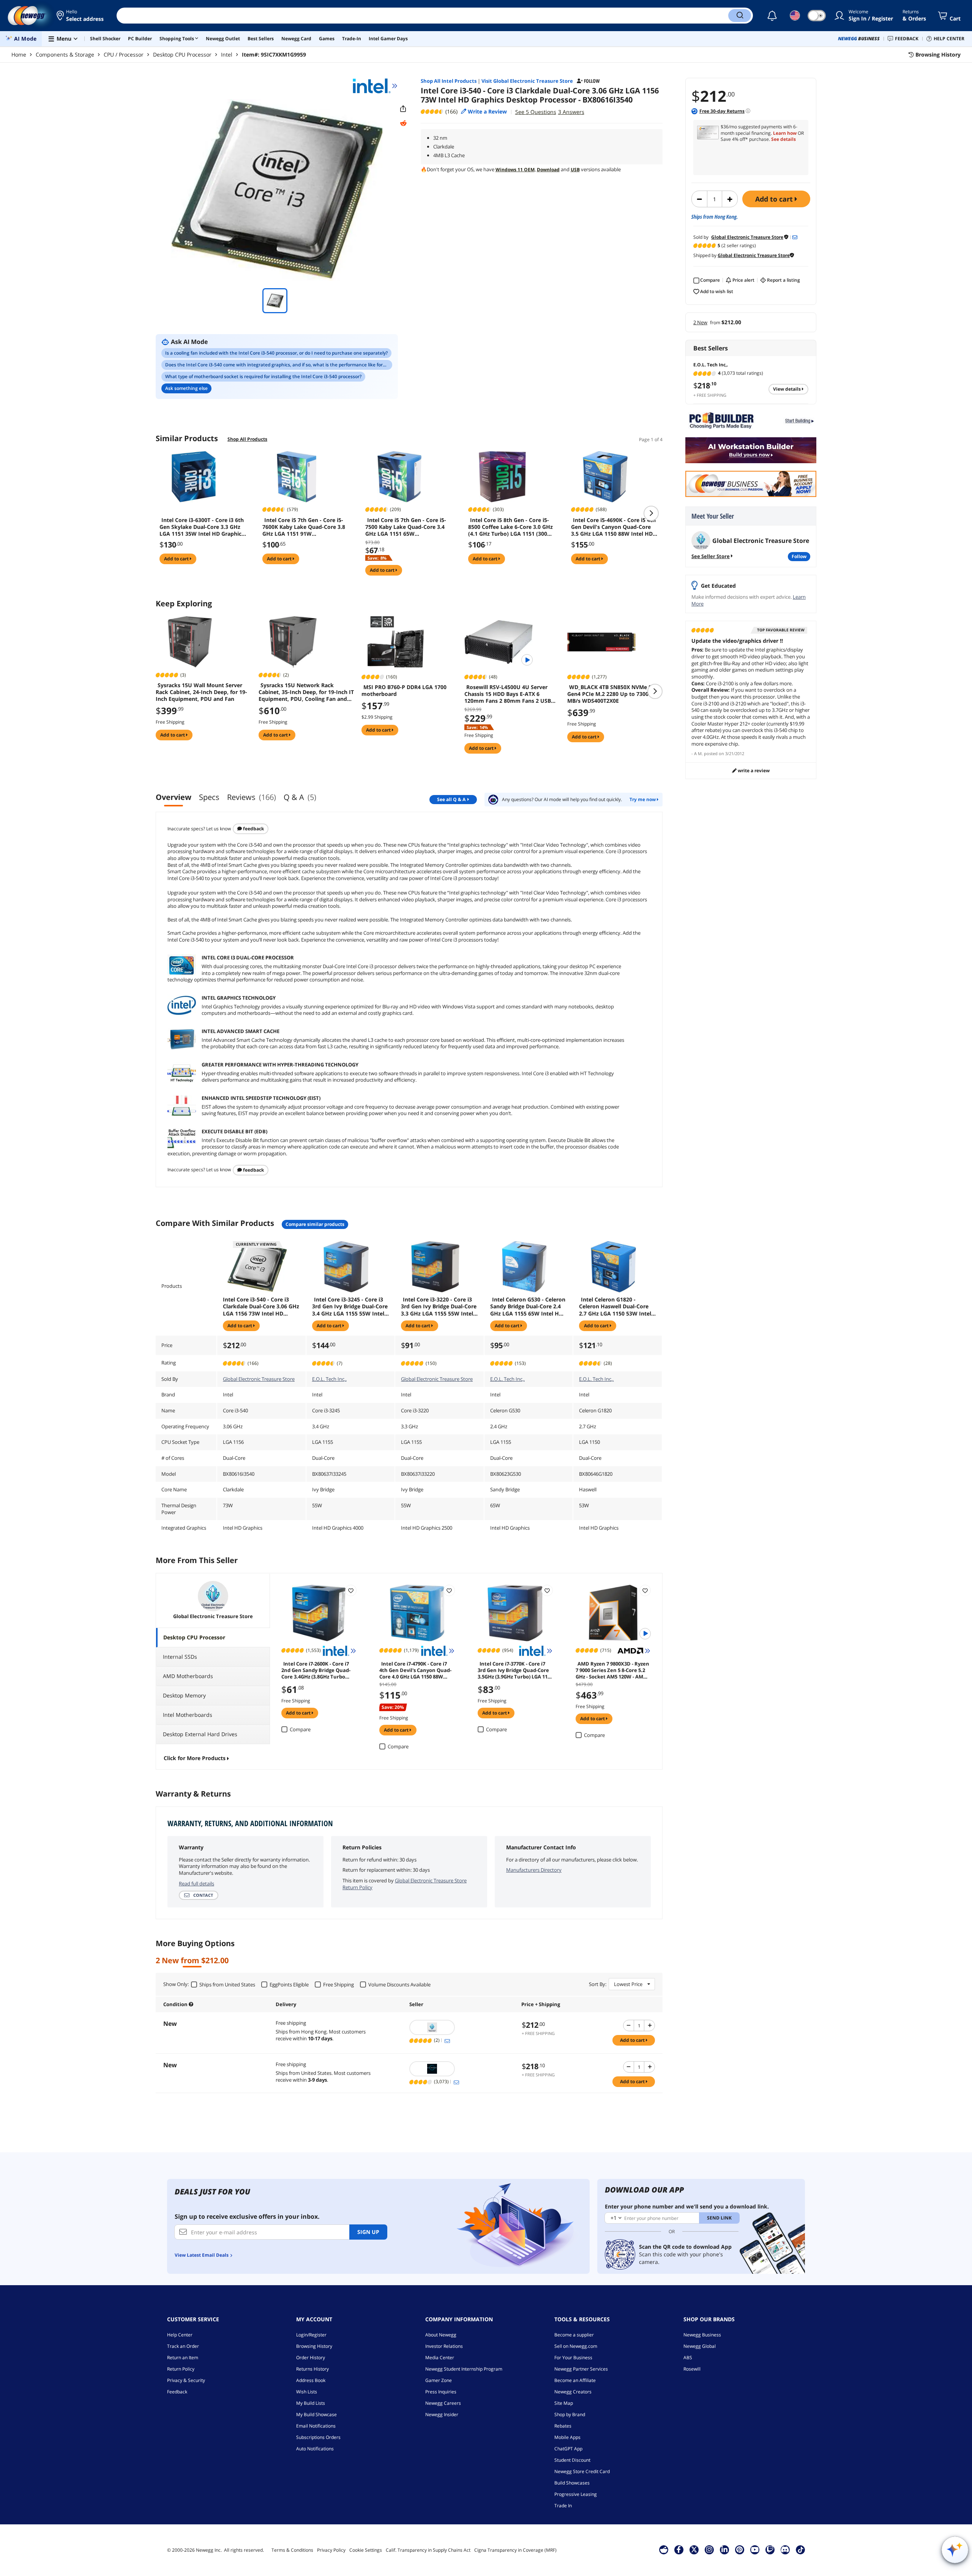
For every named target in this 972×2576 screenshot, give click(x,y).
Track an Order (183, 2346)
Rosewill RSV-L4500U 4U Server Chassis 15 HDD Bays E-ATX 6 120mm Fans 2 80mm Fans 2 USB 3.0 (508, 694)
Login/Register (311, 2335)
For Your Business (573, 2358)
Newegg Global (700, 2346)
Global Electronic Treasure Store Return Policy (405, 1884)
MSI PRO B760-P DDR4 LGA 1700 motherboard (404, 691)
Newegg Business (702, 2335)
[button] (81, 16)
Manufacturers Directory (534, 1870)
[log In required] (351, 1590)
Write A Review (753, 771)
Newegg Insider (442, 2414)
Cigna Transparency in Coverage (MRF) (515, 2550)
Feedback (253, 829)
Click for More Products (195, 1758)
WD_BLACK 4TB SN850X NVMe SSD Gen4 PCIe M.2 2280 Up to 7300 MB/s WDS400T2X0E (613, 694)
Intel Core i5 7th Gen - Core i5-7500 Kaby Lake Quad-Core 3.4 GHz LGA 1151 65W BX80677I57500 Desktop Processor (406, 527)
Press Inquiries (441, 2392)
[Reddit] (403, 123)
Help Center (180, 2335)
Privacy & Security (186, 2380)
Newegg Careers (443, 2403)
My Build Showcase (316, 2414)
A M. (698, 753)
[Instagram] (709, 2549)
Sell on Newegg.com (576, 2346)
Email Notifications (316, 2426)
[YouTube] (755, 2549)
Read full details (196, 1883)
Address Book (311, 2380)
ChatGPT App (568, 2449)
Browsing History (314, 2346)
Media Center (440, 2358)
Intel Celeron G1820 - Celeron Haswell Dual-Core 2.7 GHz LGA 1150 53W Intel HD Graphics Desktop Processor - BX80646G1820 (615, 1306)
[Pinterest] (739, 2549)
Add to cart (775, 199)
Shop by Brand (570, 2414)
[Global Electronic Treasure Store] (462, 2027)
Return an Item (183, 2358)
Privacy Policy (331, 2550)
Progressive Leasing (576, 2494)
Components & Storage (65, 54)
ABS (688, 2358)
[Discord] (785, 2549)
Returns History (312, 2369)
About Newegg (441, 2335)
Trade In (563, 2506)
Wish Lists (307, 2392)
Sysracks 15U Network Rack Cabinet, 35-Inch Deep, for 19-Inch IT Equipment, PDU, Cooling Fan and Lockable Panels (306, 692)
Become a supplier (574, 2335)
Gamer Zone (439, 2380)
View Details (787, 389)
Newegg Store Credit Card (582, 2471)
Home (19, 54)
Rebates (563, 2426)
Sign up (368, 2232)
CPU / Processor (124, 54)
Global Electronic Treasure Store (259, 1379)
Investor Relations (444, 2346)
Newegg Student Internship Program (464, 2369)
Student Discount (572, 2460)
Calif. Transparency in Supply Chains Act (428, 2550)
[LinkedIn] (724, 2549)
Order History (311, 2358)
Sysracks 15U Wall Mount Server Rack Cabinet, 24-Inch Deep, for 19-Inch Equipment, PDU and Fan (201, 692)
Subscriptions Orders (318, 2437)
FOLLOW (799, 556)
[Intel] (375, 86)
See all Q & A (451, 799)
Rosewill (692, 2369)
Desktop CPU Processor (182, 54)
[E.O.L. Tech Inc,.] (462, 2069)
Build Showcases (572, 2483)
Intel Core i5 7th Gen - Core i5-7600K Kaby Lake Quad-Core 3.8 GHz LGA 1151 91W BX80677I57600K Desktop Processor (304, 527)
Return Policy (181, 2369)
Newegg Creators (573, 2392)
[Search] (740, 16)
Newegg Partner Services (581, 2369)
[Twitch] (770, 2549)
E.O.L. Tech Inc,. (329, 1379)
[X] (694, 2549)
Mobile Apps (567, 2437)
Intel (227, 54)
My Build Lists (311, 2403)
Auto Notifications (315, 2449)
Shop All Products (247, 439)
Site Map (564, 2403)
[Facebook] (679, 2549)
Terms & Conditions (292, 2550)
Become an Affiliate (575, 2380)
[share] (403, 109)
